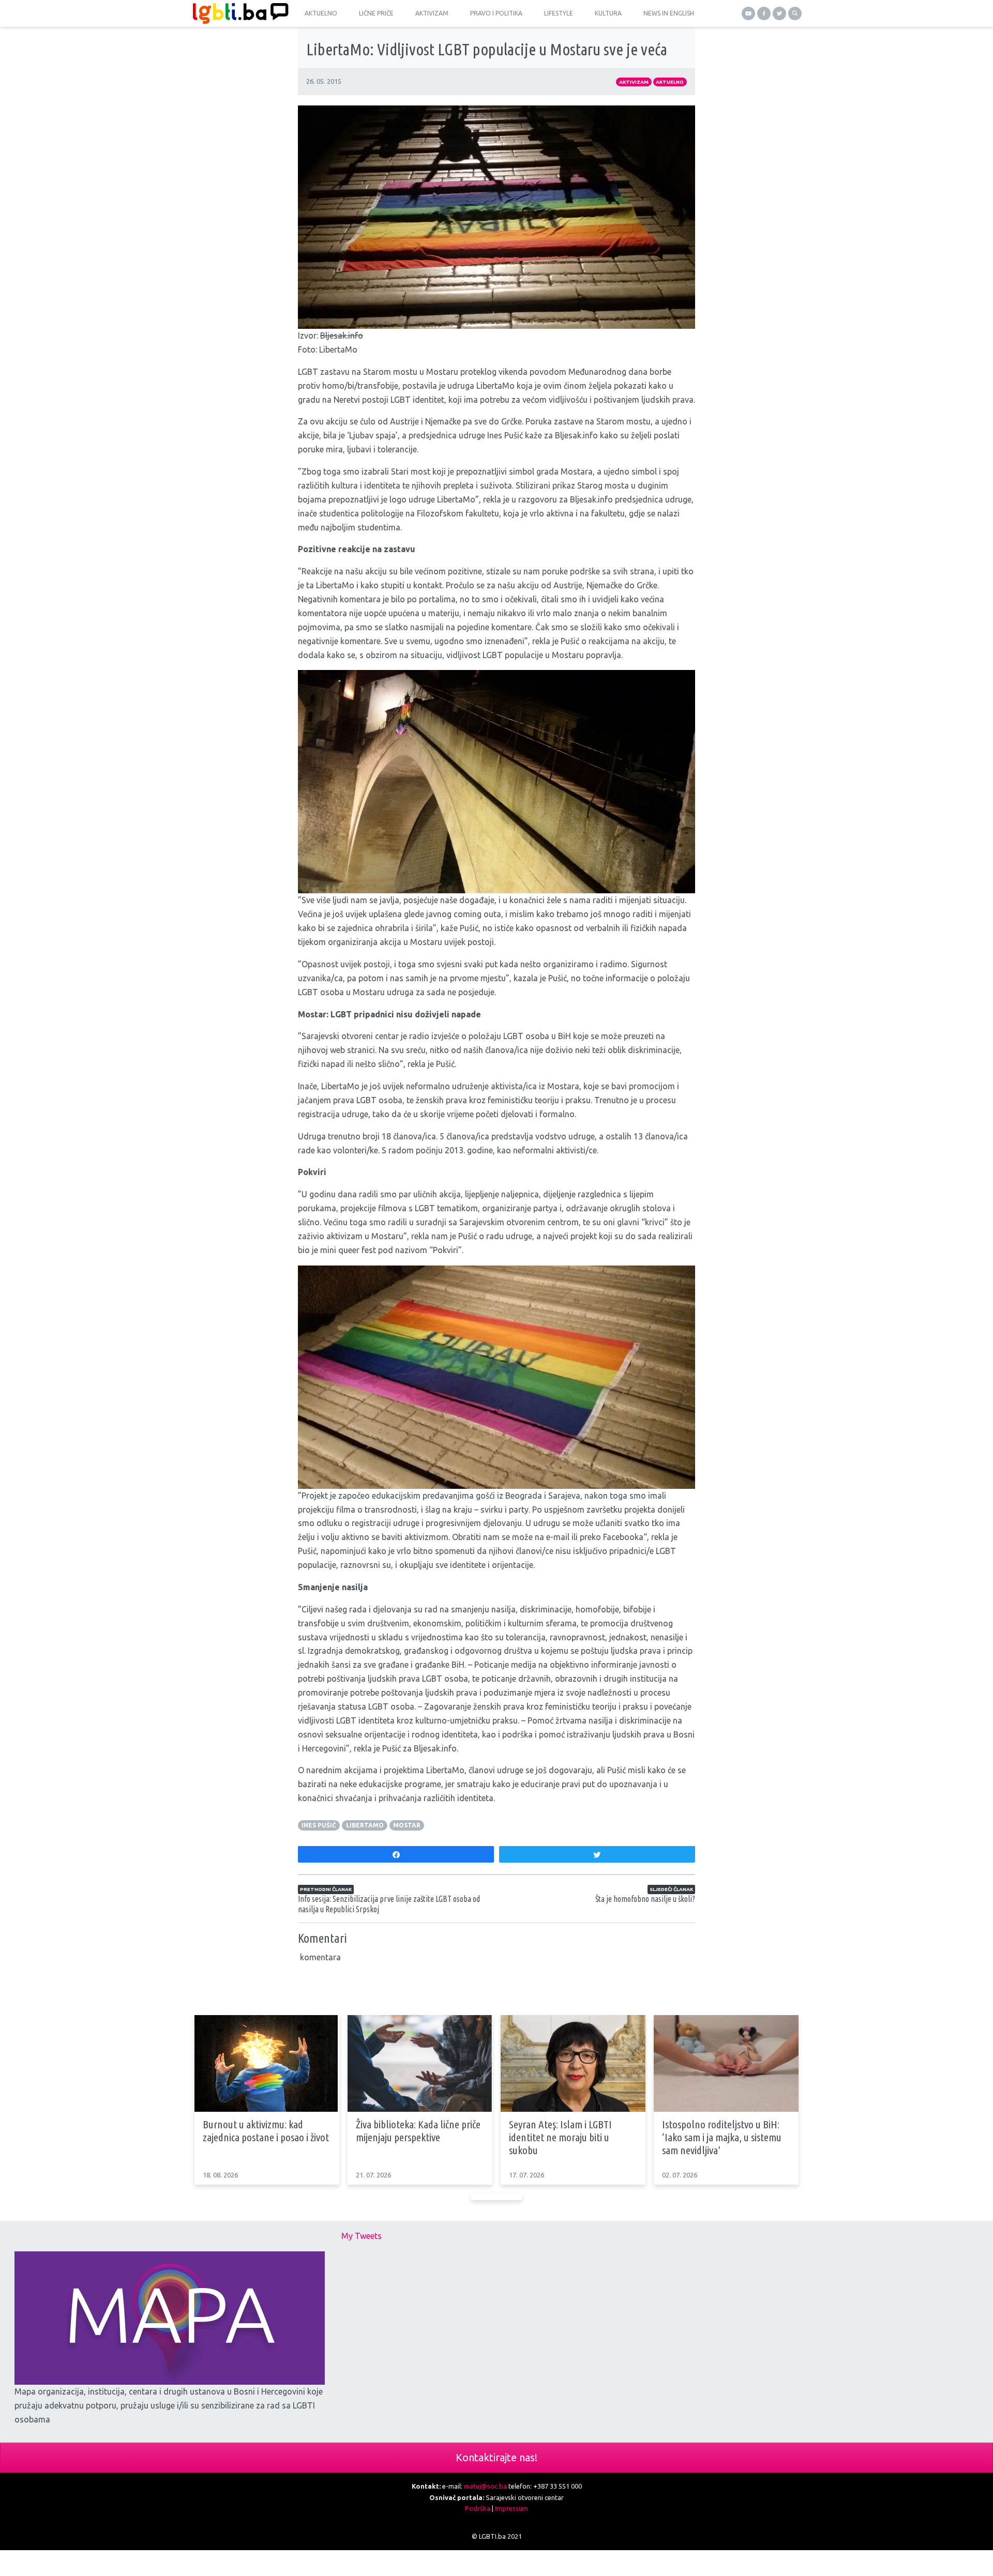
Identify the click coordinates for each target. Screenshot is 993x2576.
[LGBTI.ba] (238, 13)
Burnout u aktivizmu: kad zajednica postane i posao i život (266, 2131)
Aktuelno (670, 82)
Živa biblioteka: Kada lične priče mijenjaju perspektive (418, 2131)
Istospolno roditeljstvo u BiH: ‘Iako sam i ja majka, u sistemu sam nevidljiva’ (722, 2137)
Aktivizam (634, 82)
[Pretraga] (795, 13)
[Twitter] (779, 13)
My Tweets (362, 2236)
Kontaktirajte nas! (496, 2457)
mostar (407, 1825)
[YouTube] (748, 13)
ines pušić (319, 1825)
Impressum (511, 2508)
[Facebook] (764, 13)
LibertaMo (365, 1825)
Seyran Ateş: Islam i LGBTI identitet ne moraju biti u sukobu (560, 2137)
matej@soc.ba (485, 2486)
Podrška (478, 2508)
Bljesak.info (342, 336)
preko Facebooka (612, 1537)
